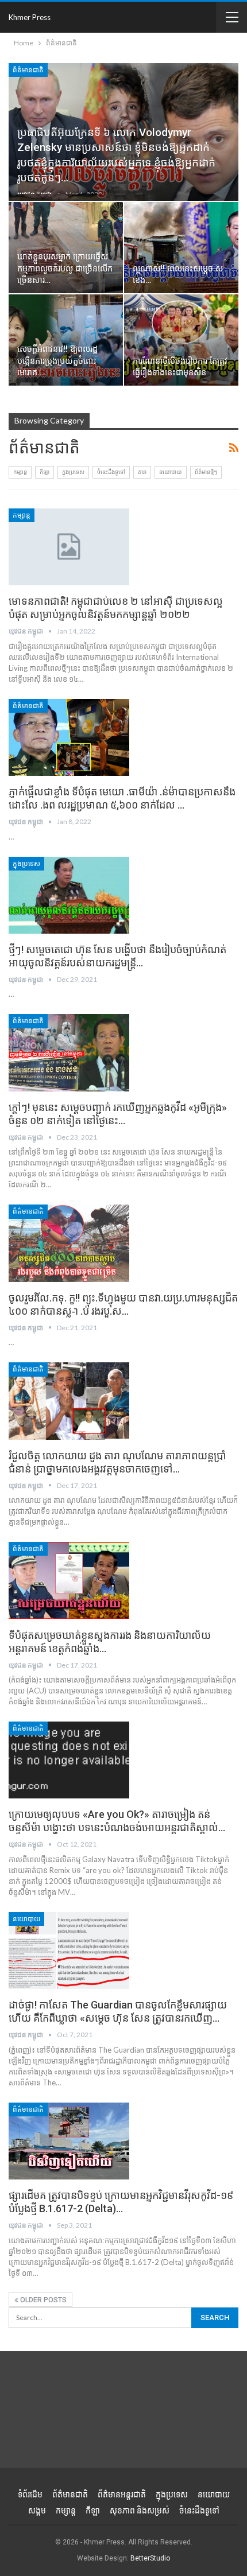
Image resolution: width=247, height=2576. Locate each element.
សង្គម (37, 2511)
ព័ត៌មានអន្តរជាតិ (122, 2495)
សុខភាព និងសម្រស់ (140, 2511)
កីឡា (45, 472)
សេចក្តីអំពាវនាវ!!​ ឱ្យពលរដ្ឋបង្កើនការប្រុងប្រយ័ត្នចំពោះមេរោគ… (57, 361)
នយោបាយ (171, 472)
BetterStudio (150, 2558)
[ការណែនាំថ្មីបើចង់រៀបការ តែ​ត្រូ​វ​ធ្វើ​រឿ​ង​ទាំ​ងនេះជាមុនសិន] (181, 340)
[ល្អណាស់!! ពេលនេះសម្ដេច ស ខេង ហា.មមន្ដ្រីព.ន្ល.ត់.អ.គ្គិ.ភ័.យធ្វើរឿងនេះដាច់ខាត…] (181, 248)
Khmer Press (30, 17)
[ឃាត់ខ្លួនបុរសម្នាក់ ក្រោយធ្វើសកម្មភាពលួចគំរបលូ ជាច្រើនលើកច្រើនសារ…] (66, 248)
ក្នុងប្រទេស (73, 472)
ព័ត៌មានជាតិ (28, 70)
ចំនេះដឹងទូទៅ (111, 472)
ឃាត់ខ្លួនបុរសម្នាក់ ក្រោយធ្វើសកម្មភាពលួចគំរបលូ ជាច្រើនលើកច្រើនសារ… (65, 269)
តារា (142, 472)
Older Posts (43, 2300)
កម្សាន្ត (20, 472)
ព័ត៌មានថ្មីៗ (206, 472)
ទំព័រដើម (30, 2495)
